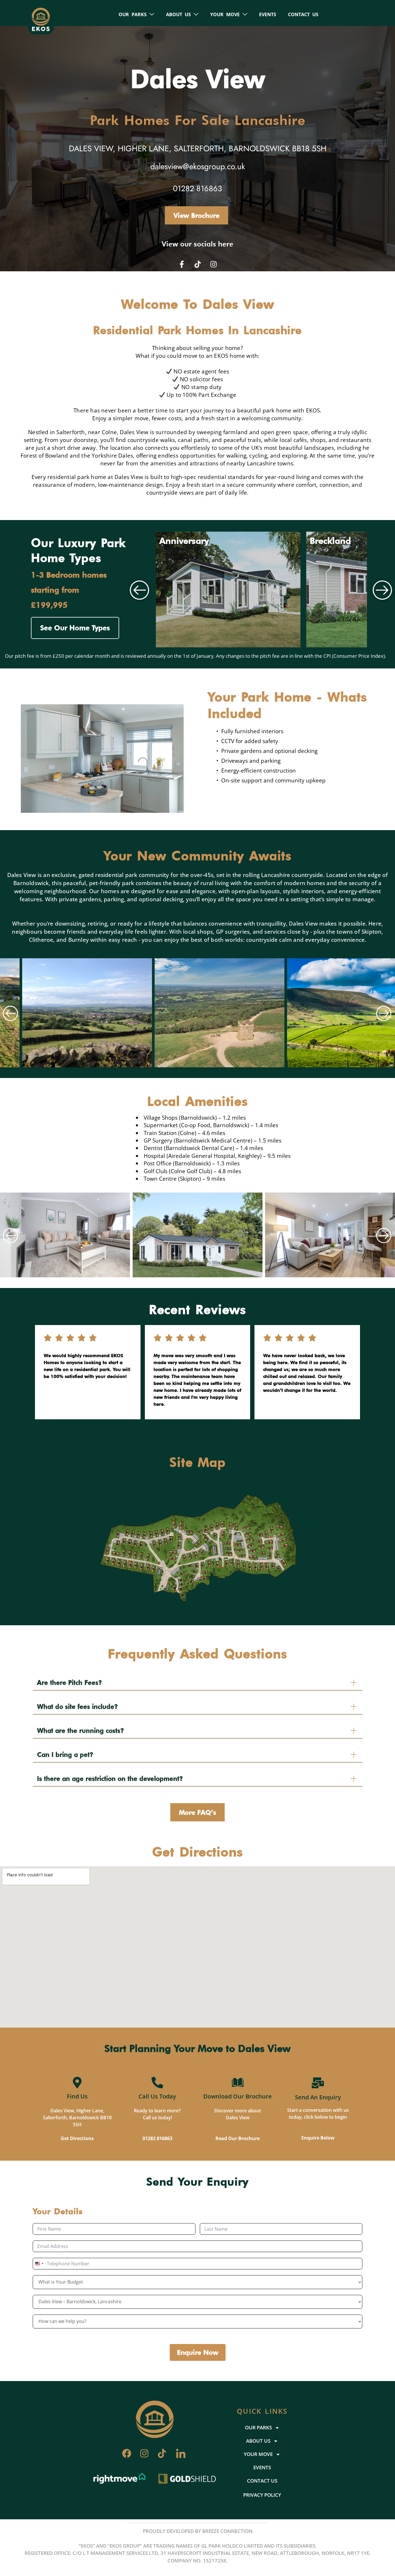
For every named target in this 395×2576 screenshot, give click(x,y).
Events (268, 14)
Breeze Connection (227, 2531)
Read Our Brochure (238, 2138)
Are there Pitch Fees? (70, 1683)
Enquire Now (198, 2352)
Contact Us (303, 14)
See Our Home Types (75, 628)
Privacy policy (262, 2495)
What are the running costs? (81, 1731)
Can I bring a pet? (65, 1755)
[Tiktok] (197, 264)
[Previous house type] (140, 589)
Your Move (225, 14)
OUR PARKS (133, 14)
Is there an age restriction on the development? (110, 1779)
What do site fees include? (77, 1707)
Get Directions (77, 2138)
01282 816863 (157, 2138)
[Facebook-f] (182, 264)
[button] (11, 1013)
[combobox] (39, 2264)
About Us (178, 14)
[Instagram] (213, 264)
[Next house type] (383, 589)
